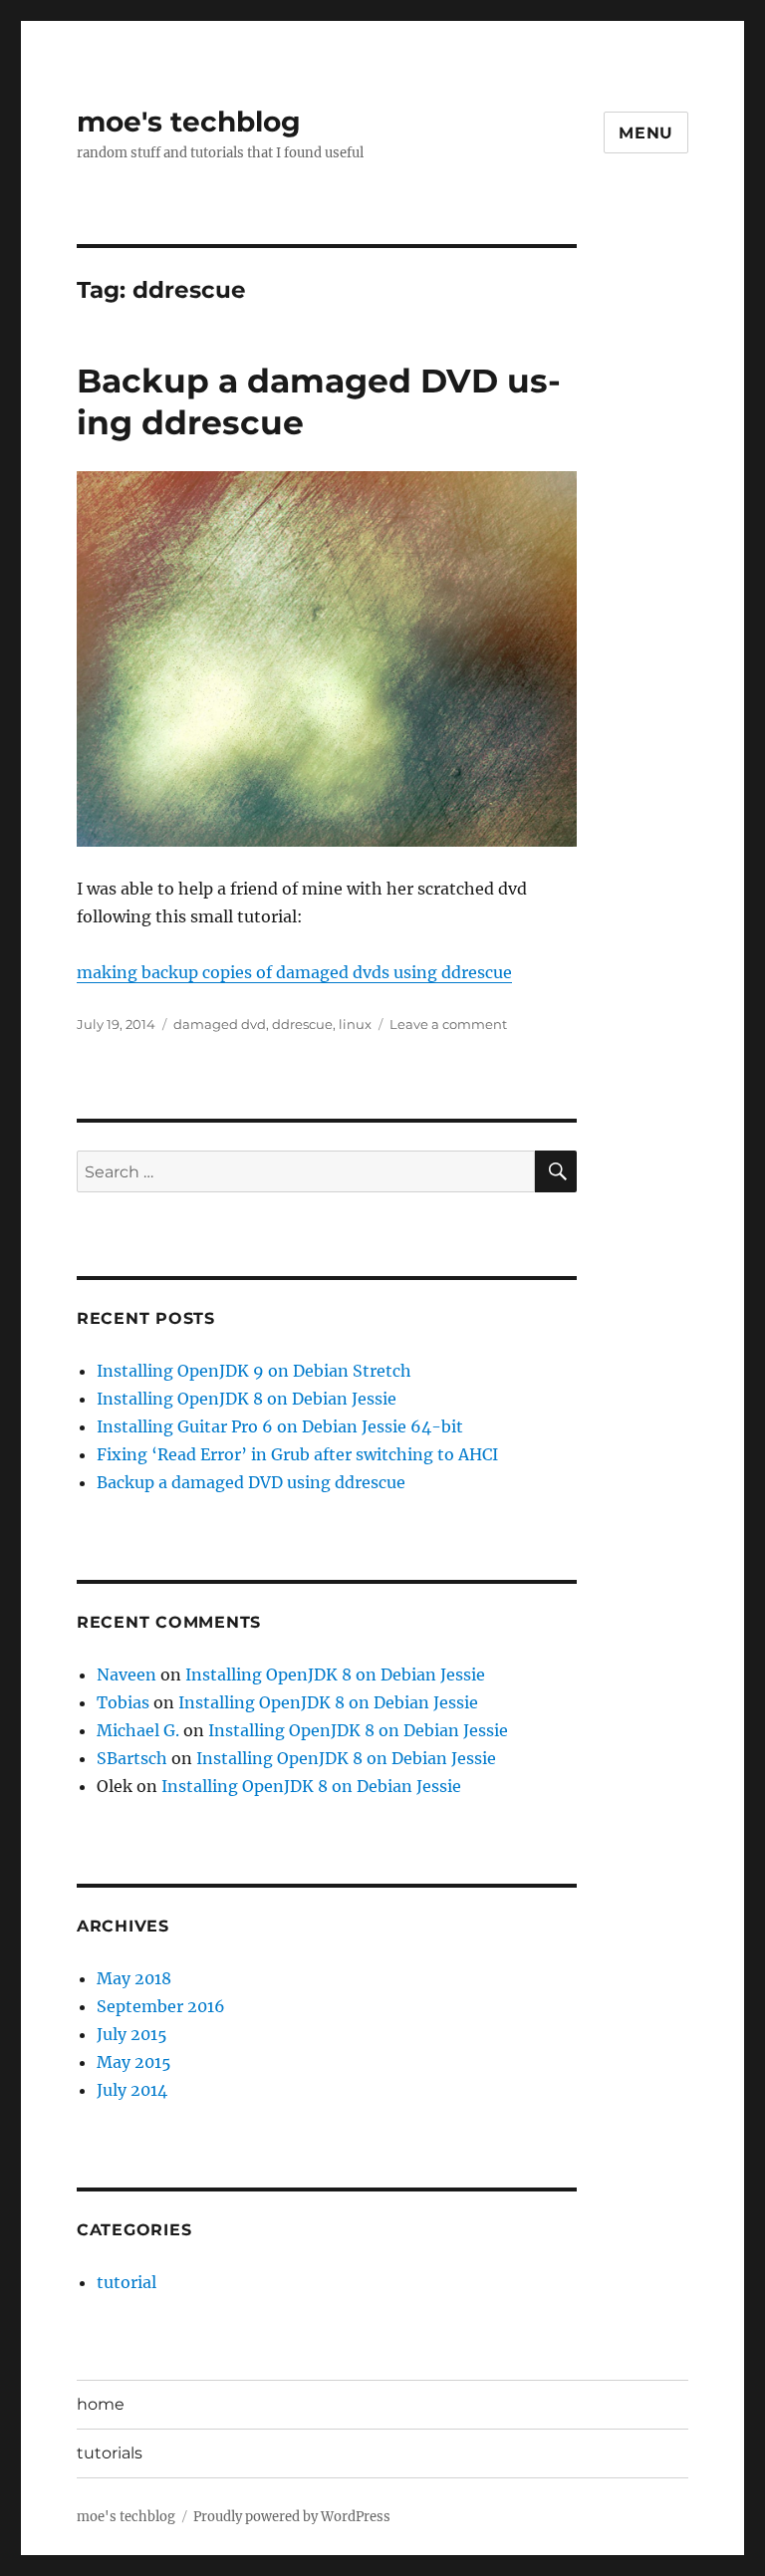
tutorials (110, 2453)
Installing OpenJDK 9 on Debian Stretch (254, 1371)
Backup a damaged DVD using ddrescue (251, 1482)
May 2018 (134, 1978)
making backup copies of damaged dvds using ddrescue (294, 972)
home (101, 2404)
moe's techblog (189, 122)
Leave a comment (448, 1024)
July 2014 (132, 2090)
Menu (646, 133)
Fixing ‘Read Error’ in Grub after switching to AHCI (297, 1454)
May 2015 (134, 2062)
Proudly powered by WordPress (292, 2517)
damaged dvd (220, 1024)
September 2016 (161, 2006)
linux (355, 1024)
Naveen (127, 1674)
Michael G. (138, 1730)
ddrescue (302, 1024)
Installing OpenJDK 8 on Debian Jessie (247, 1399)
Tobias (123, 1702)
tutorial (127, 2282)
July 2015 (132, 2034)
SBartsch (132, 1758)
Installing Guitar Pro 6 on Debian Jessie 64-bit (280, 1426)
